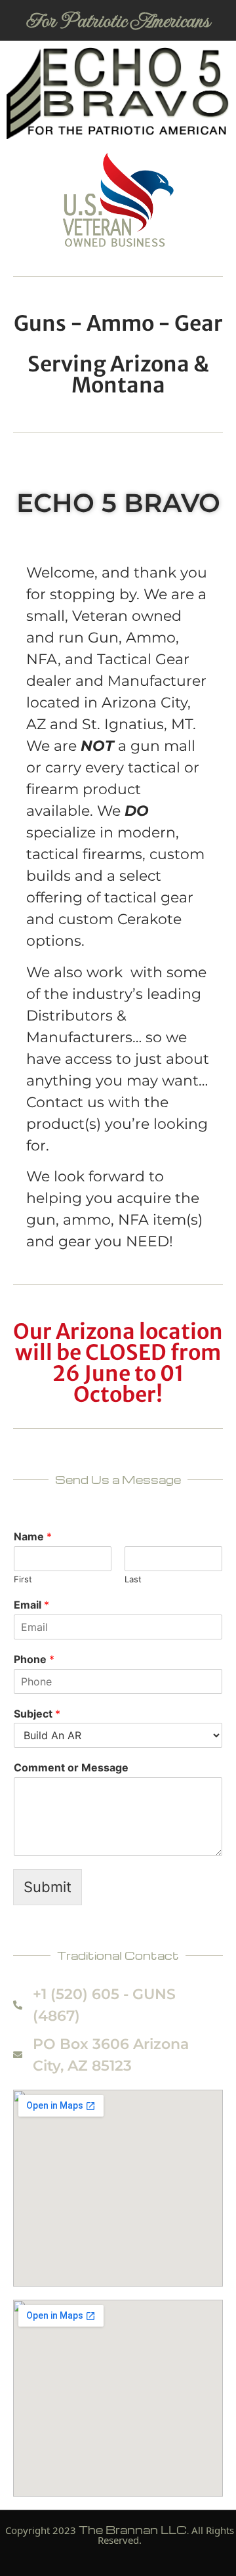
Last (133, 1579)
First (23, 1579)
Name (33, 1536)
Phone (34, 1659)
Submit (48, 1887)
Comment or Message (71, 1767)
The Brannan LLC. (134, 2530)
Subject (37, 1714)
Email (31, 1605)
